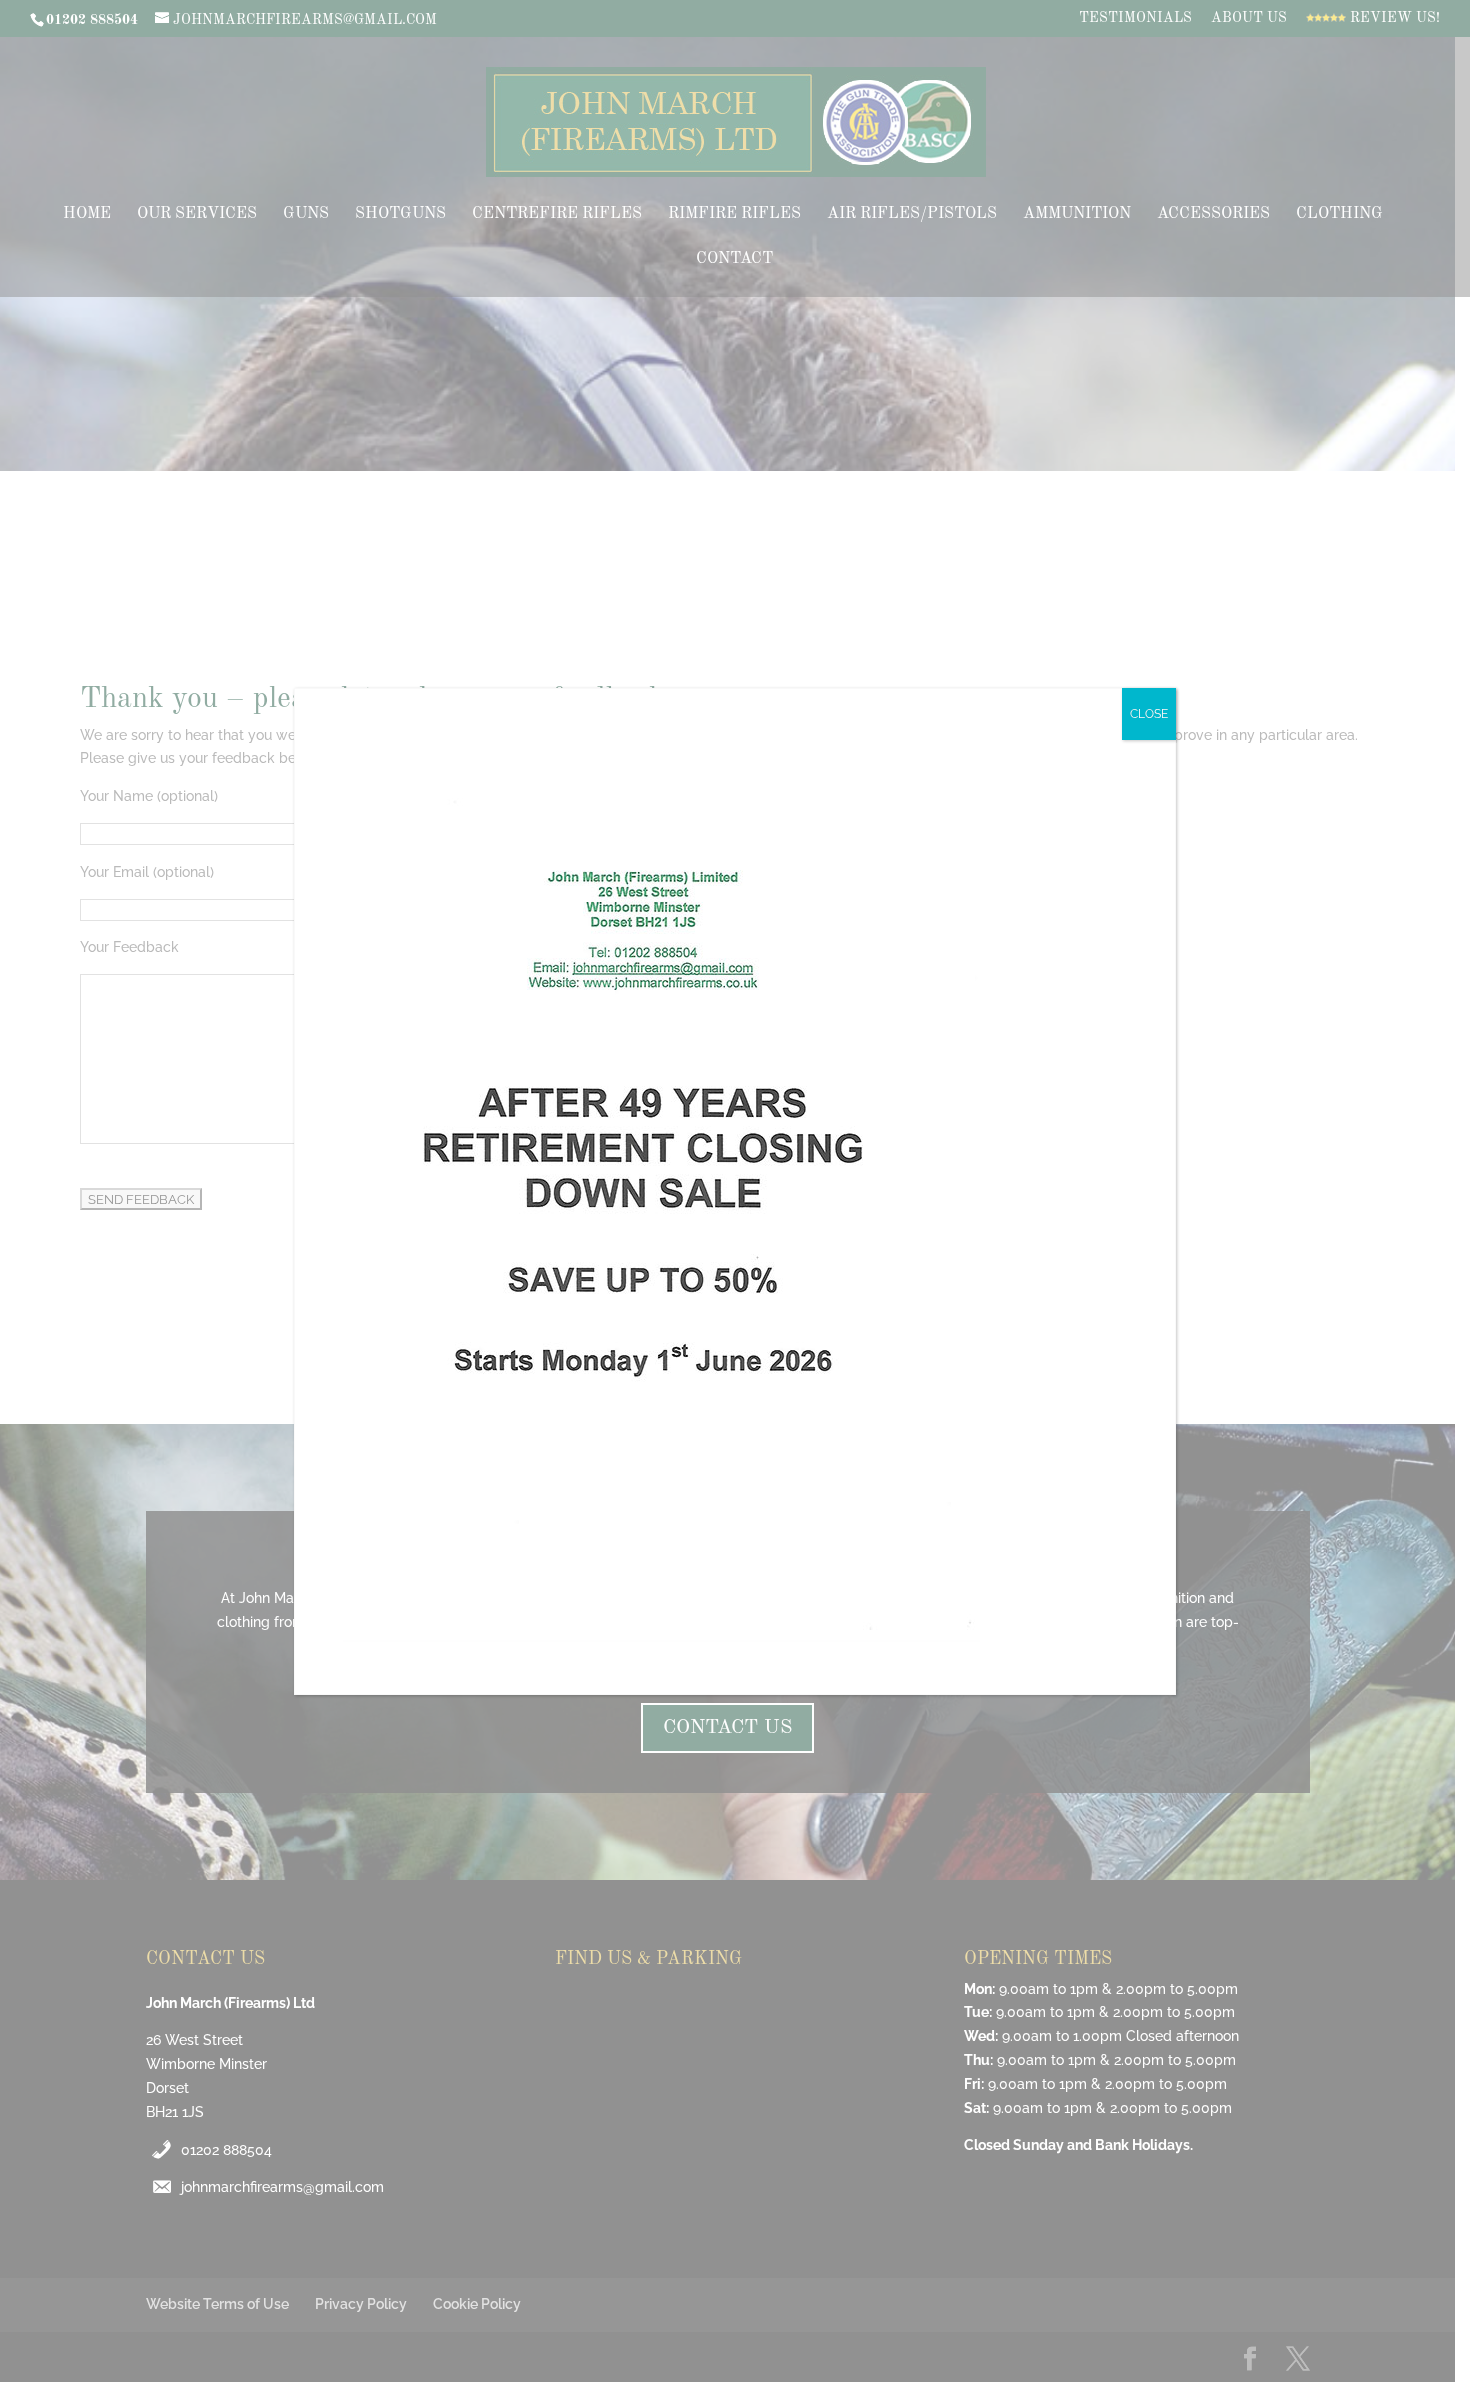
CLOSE (1149, 714)
